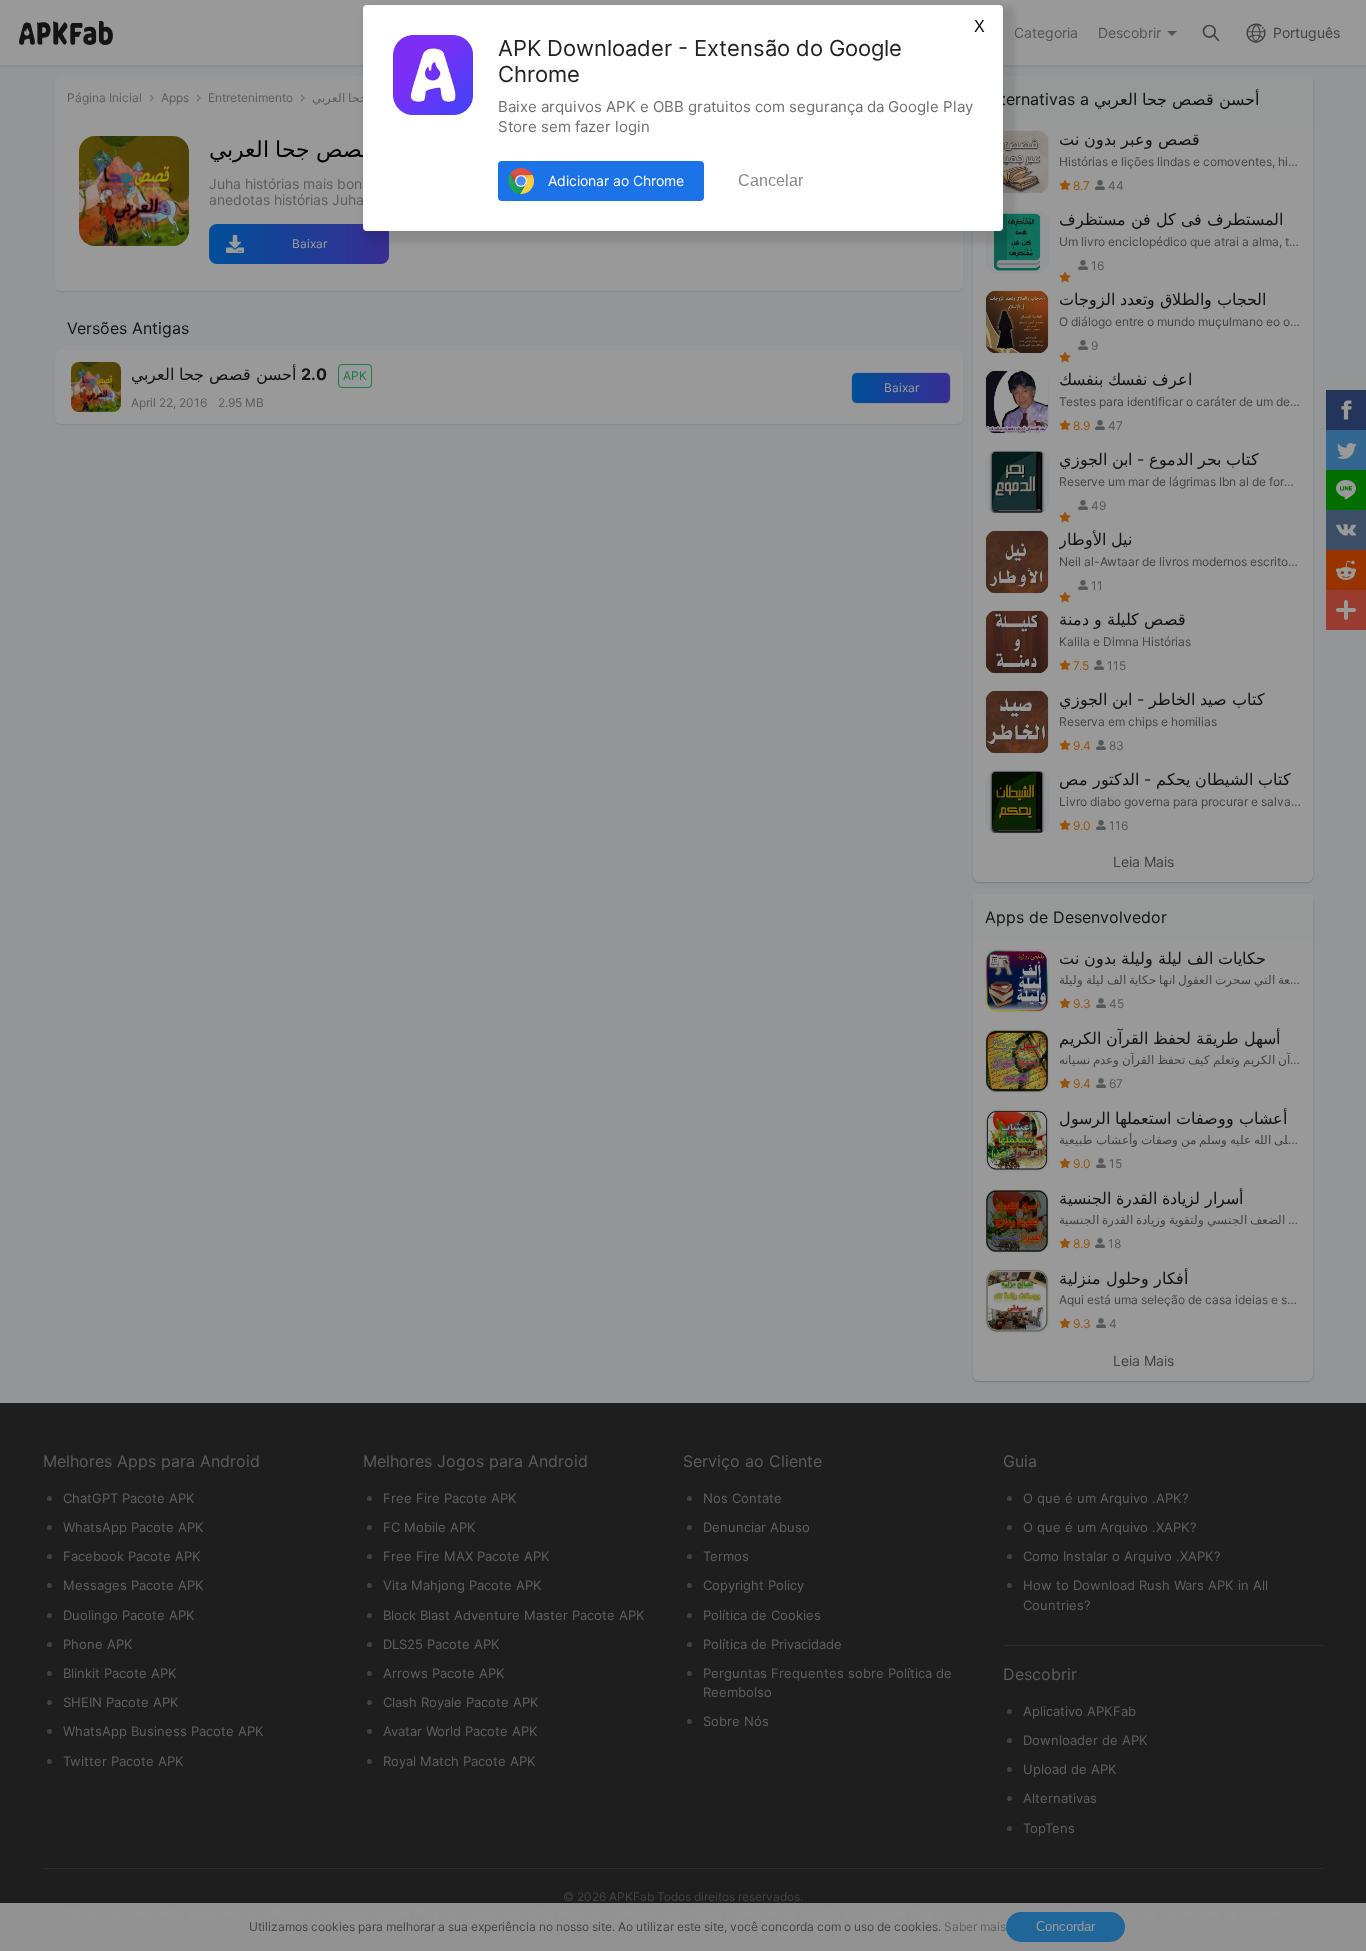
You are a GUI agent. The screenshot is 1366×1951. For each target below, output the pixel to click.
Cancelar (770, 180)
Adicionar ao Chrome (616, 180)
